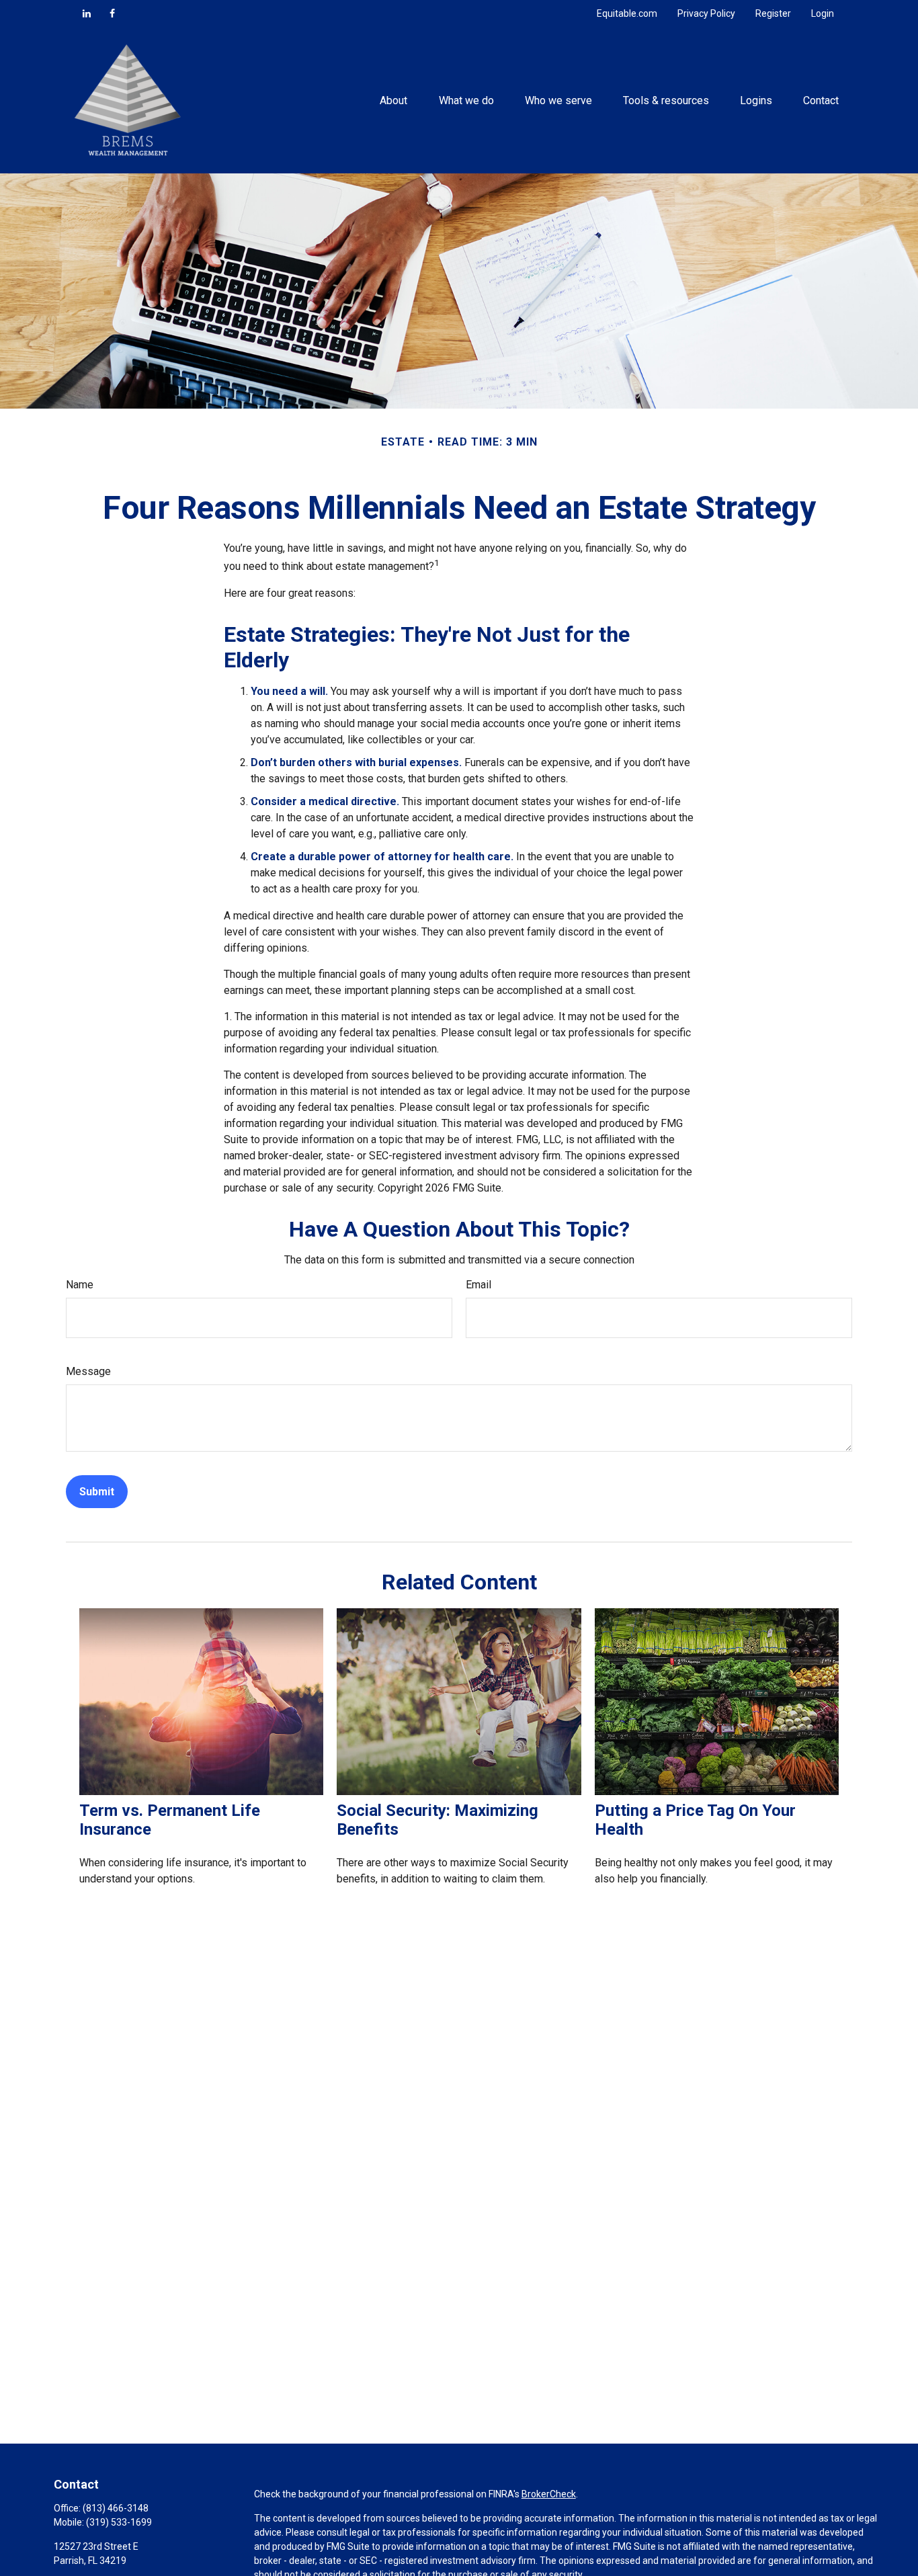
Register (773, 13)
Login (823, 13)
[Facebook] (112, 13)
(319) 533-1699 (119, 2522)
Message (88, 1371)
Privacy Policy (706, 13)
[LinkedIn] (87, 13)
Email (478, 1285)
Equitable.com (627, 13)
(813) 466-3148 (116, 2508)
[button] (394, 100)
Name (80, 1285)
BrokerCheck (549, 2494)
